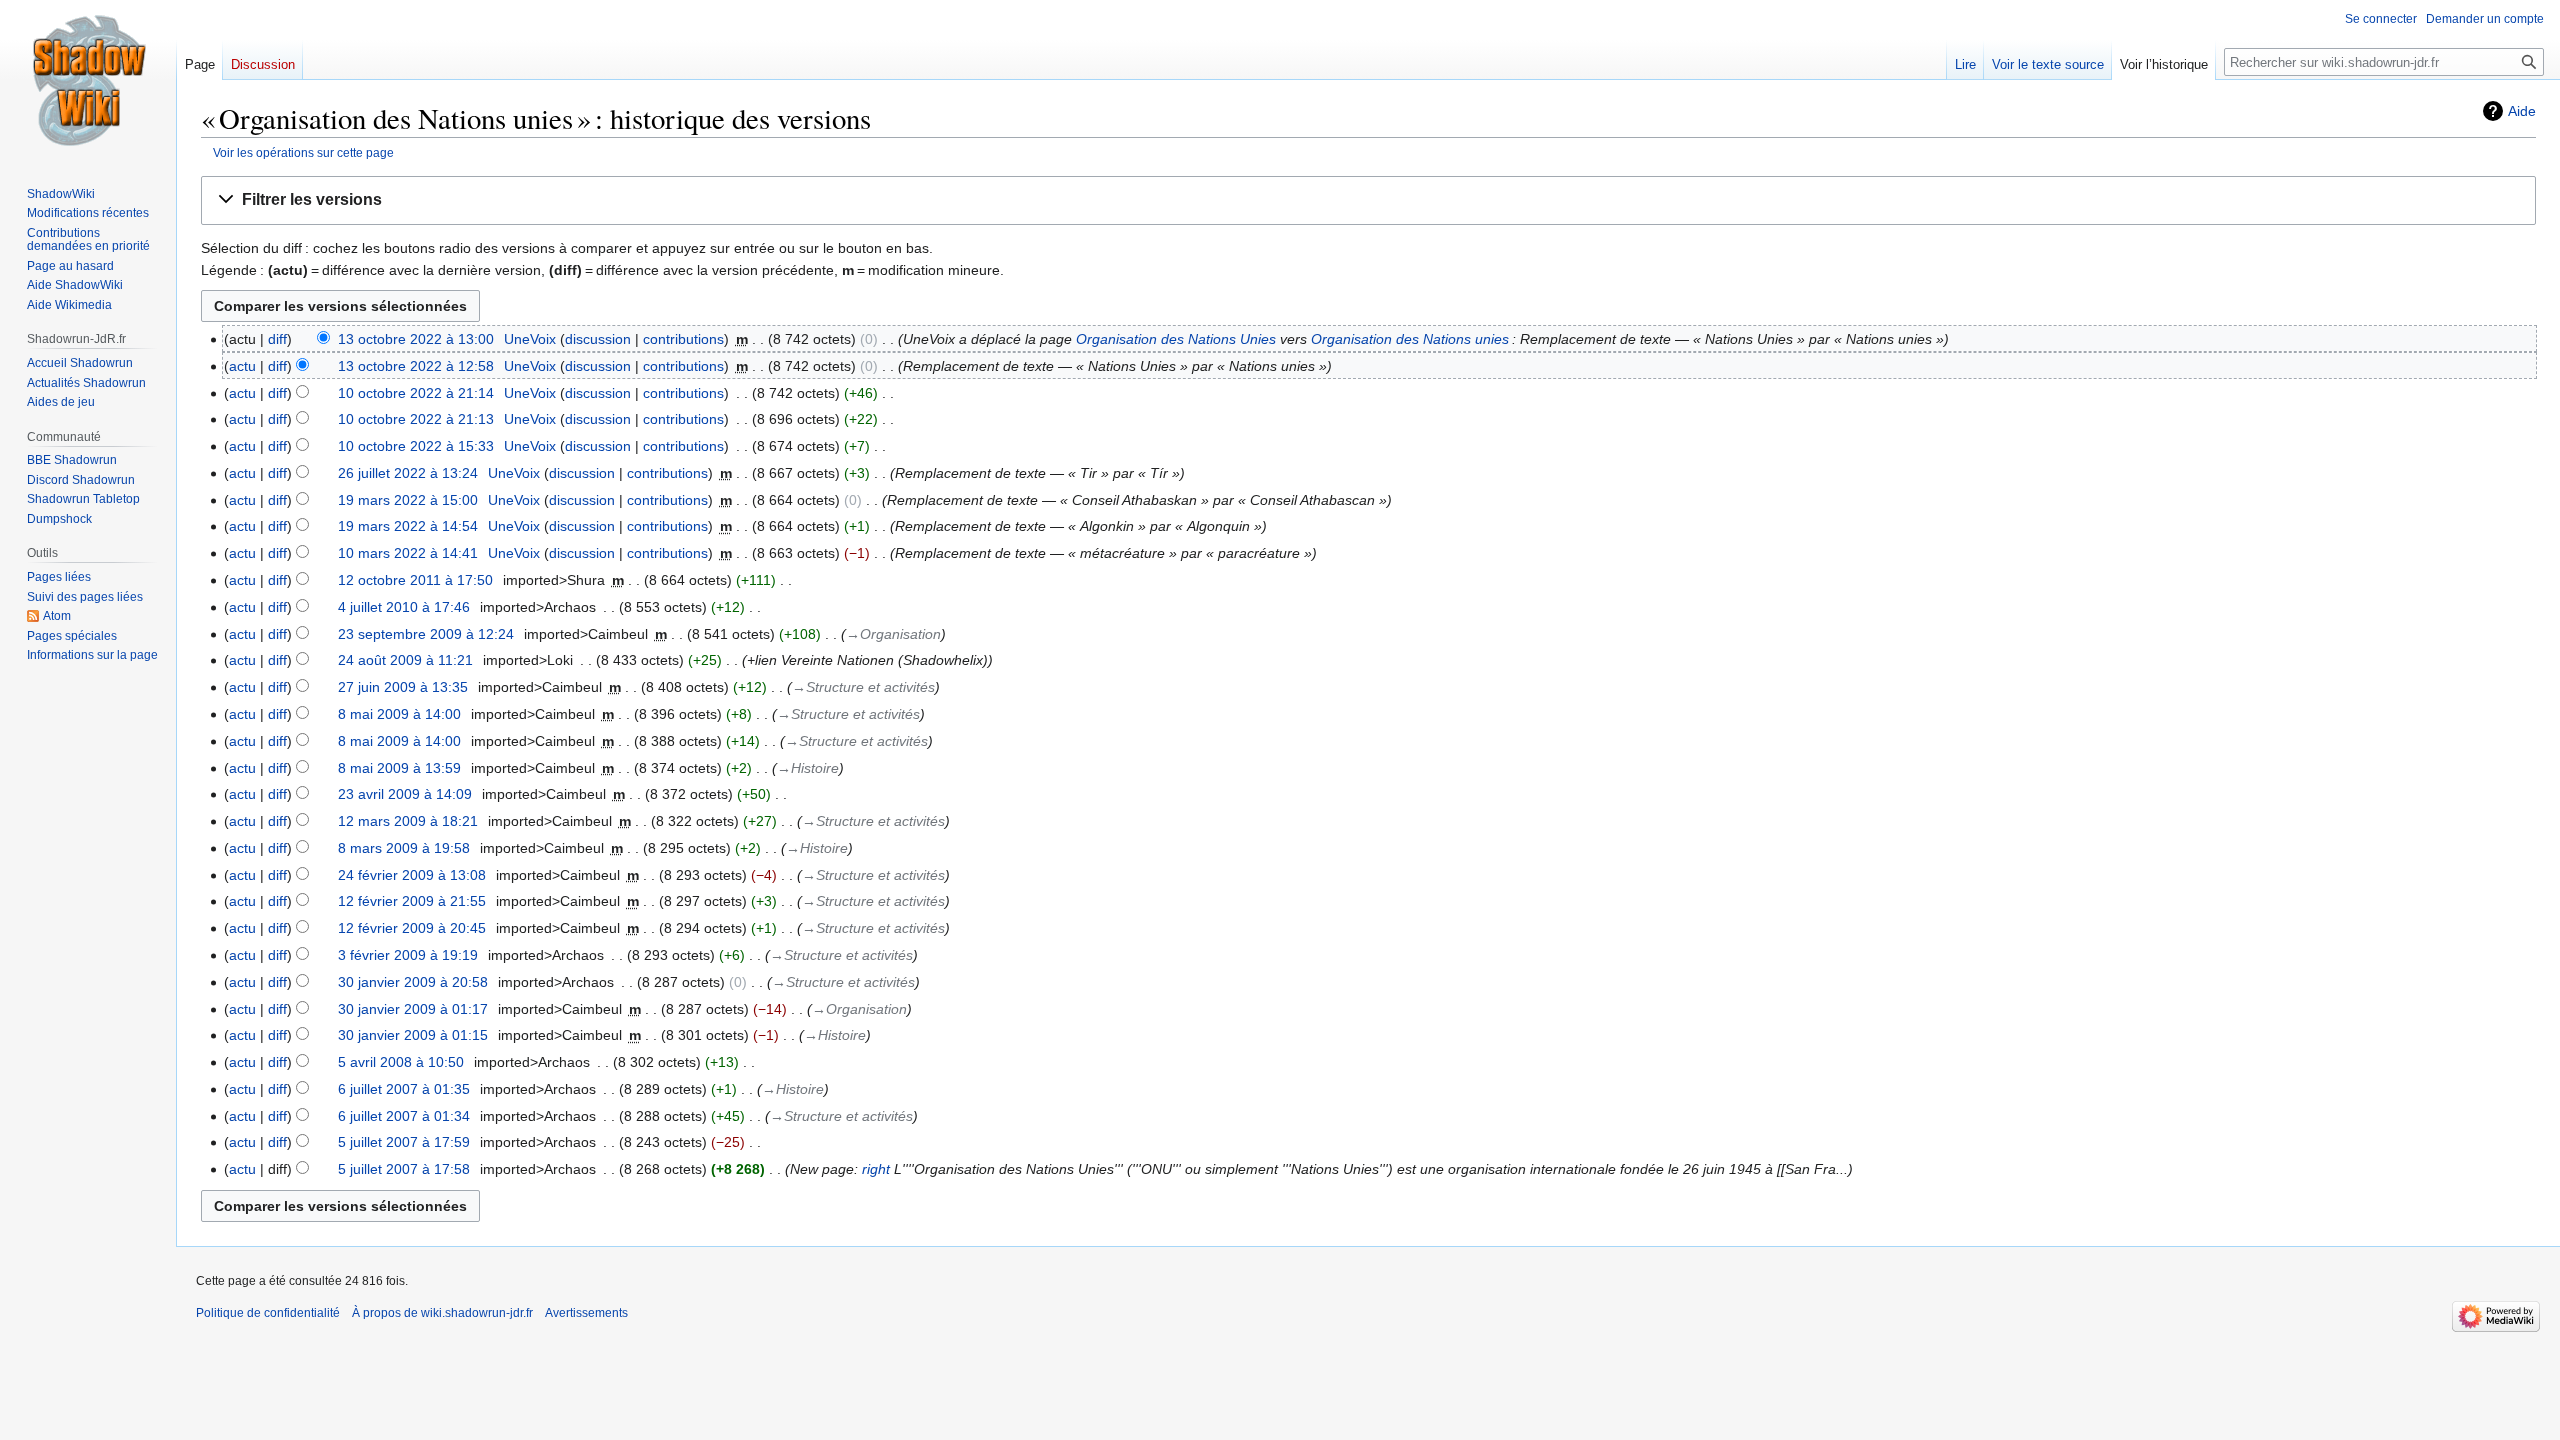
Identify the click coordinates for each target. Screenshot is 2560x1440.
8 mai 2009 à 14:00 (399, 714)
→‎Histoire (808, 768)
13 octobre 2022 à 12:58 (416, 366)
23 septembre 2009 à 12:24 (426, 634)
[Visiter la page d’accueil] (88, 80)
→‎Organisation (893, 634)
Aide (2522, 111)
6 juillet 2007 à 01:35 (404, 1089)
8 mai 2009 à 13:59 (399, 768)
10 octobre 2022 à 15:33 (416, 446)
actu (242, 366)
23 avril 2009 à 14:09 (405, 794)
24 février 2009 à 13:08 (412, 875)
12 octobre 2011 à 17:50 (415, 580)
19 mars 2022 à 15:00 (408, 500)
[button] (1368, 200)
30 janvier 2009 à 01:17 (413, 1009)
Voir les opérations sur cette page (303, 152)
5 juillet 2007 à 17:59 (404, 1142)
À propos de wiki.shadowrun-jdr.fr (442, 1313)
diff (277, 339)
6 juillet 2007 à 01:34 (404, 1116)
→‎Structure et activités (863, 687)
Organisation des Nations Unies (1176, 339)
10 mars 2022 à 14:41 (408, 553)
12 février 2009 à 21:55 (412, 901)
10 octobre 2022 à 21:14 (416, 393)
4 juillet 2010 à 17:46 (404, 607)
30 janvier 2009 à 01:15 (413, 1035)
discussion (598, 339)
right (876, 1169)
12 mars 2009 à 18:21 (408, 821)
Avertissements (586, 1313)
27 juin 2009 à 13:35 (403, 687)
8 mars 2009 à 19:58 (404, 848)
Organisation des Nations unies (1410, 339)
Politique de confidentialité (268, 1313)
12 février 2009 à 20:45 (412, 928)
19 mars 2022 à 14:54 (408, 526)
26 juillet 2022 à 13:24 (408, 473)
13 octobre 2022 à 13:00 (416, 339)
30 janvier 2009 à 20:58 (413, 982)
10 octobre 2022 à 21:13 (416, 419)
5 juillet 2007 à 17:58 (404, 1169)
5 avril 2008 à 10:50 (401, 1062)
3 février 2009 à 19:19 (408, 955)
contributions (683, 339)
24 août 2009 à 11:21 (405, 660)
